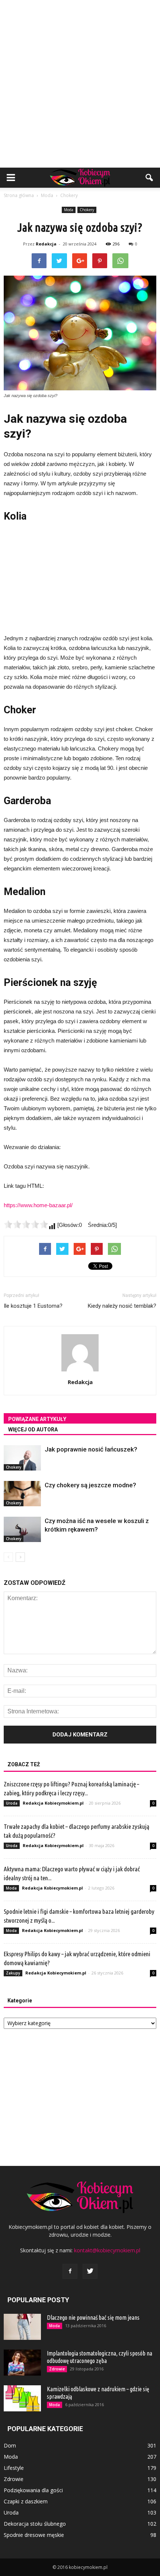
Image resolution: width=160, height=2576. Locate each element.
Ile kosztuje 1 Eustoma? (33, 1306)
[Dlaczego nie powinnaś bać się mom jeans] (22, 2327)
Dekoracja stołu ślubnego (35, 2524)
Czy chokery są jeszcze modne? (90, 1485)
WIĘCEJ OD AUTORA (33, 1430)
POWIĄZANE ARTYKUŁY (37, 1419)
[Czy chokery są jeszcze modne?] (22, 1494)
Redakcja (46, 244)
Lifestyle (14, 2468)
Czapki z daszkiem (26, 2501)
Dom (10, 2445)
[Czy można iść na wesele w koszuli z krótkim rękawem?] (22, 1530)
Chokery (87, 210)
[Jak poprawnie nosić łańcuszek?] (22, 1458)
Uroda (12, 1803)
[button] (150, 178)
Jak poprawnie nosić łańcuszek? (91, 1449)
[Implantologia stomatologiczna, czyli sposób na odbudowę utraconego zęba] (22, 2363)
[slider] (26, 1224)
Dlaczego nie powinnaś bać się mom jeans (93, 2318)
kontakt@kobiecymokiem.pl (107, 2250)
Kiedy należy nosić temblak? (122, 1306)
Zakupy (13, 1973)
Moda (69, 210)
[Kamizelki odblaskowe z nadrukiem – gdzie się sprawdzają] (22, 2398)
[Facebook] (70, 2271)
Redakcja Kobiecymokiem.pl (53, 1803)
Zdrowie (57, 2369)
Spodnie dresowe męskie (34, 2535)
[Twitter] (90, 2271)
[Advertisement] (80, 84)
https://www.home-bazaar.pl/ (38, 1205)
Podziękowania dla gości (33, 2490)
